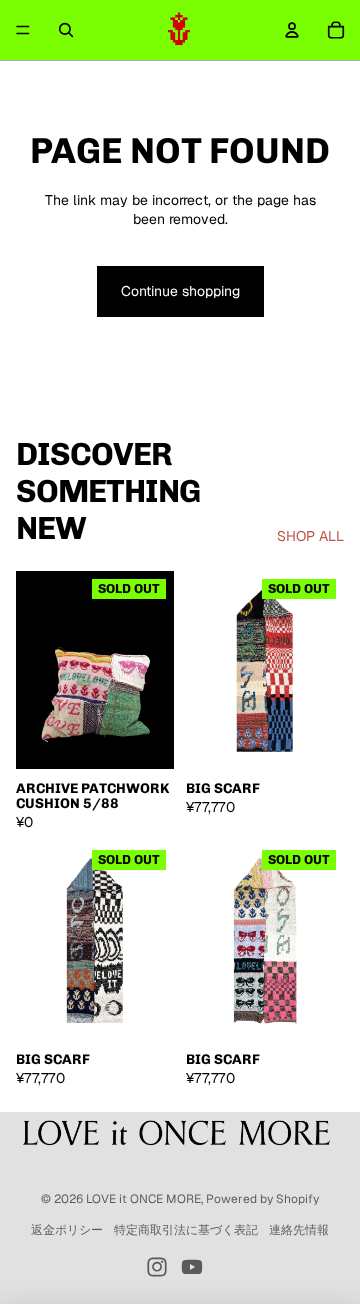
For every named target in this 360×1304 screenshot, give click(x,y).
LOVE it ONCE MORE (143, 1199)
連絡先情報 (299, 1230)
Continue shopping (180, 291)
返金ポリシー (67, 1230)
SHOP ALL (310, 536)
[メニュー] (23, 30)
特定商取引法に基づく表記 (186, 1230)
